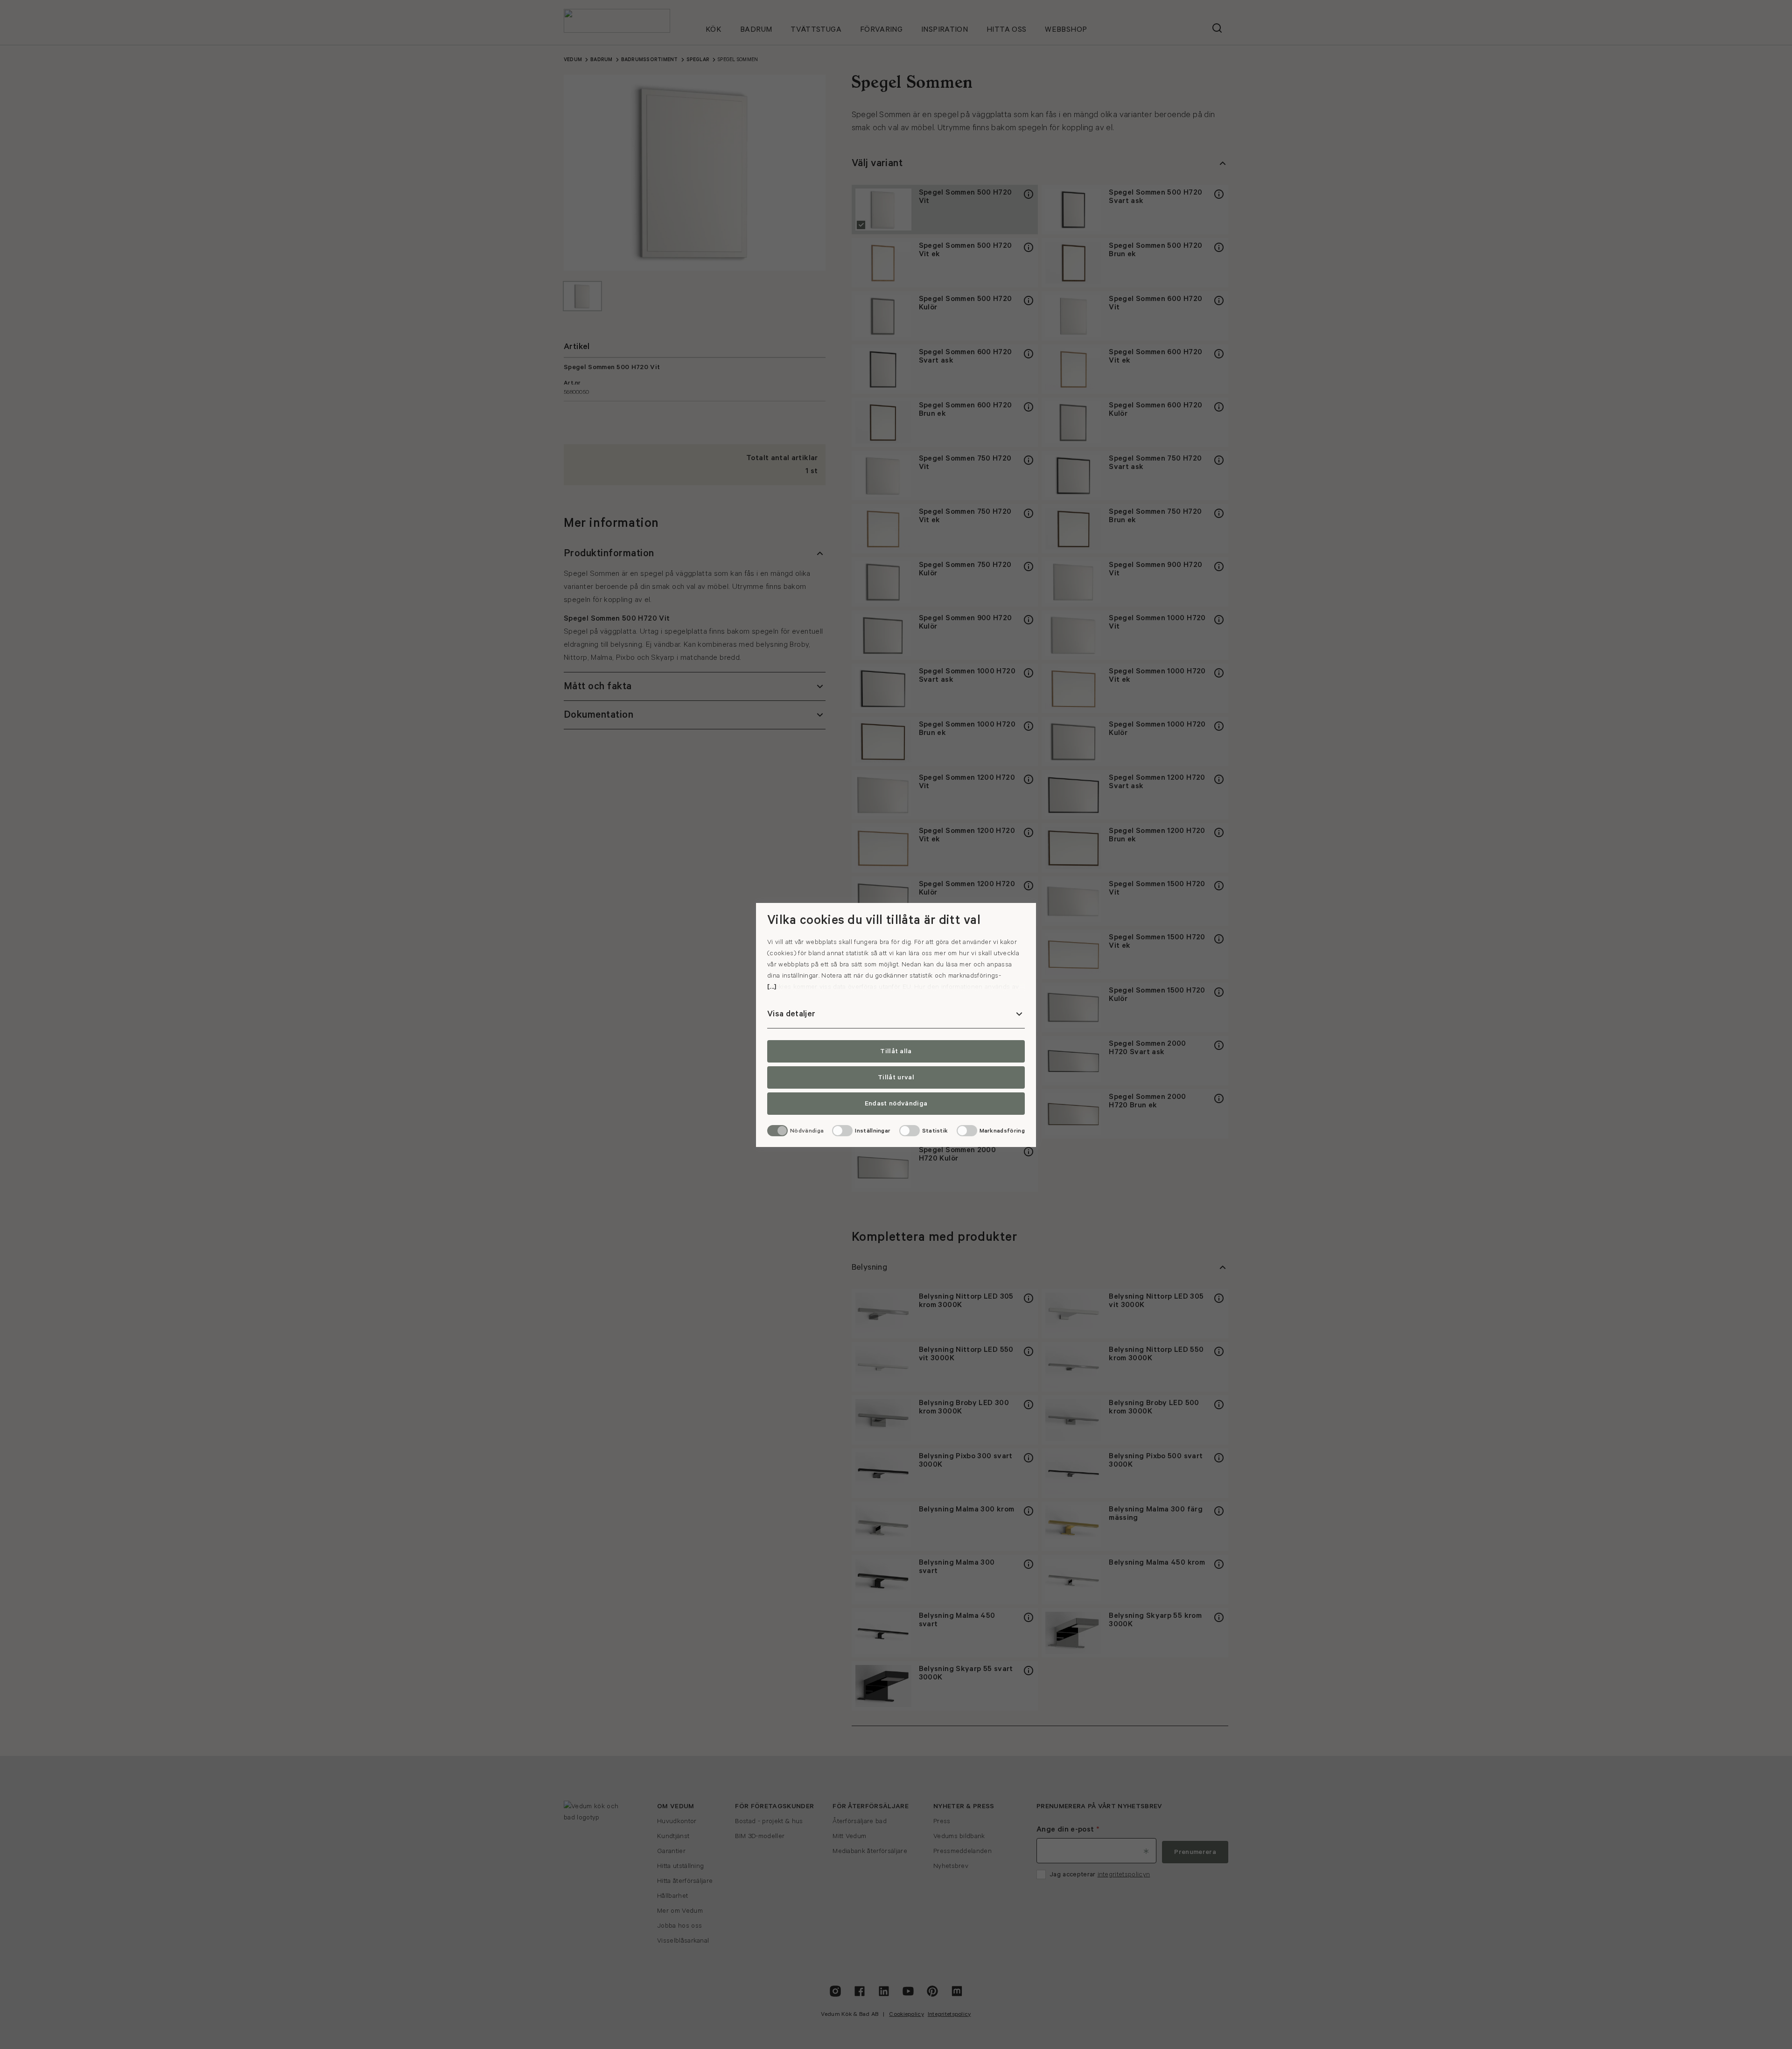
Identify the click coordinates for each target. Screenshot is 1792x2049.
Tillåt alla (896, 1051)
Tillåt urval (896, 1077)
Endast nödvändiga (896, 1104)
